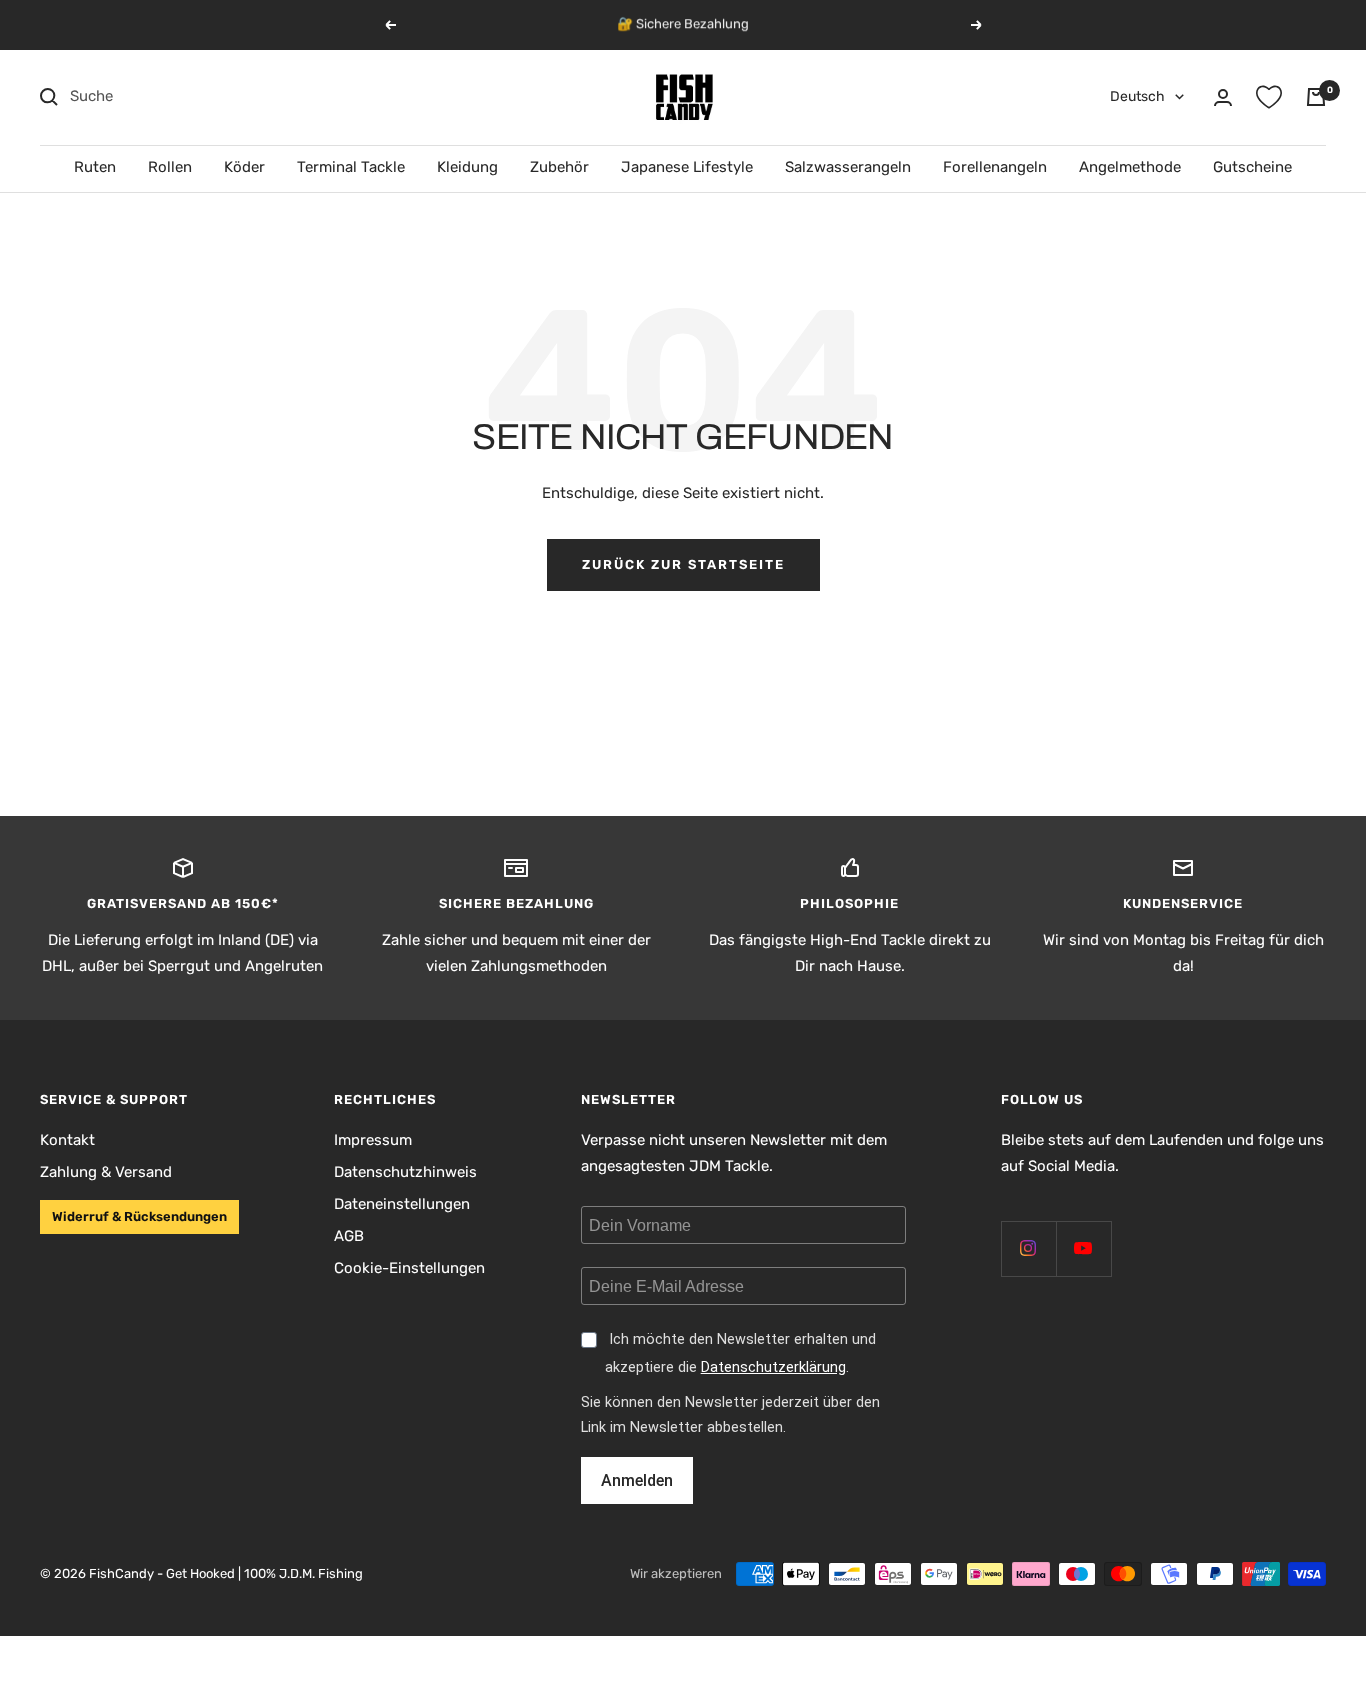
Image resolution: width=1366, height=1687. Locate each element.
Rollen (170, 167)
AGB (349, 1236)
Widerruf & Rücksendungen (139, 1216)
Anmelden (637, 1480)
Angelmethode (1130, 167)
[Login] (1223, 97)
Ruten (95, 167)
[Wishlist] (1269, 97)
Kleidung (467, 167)
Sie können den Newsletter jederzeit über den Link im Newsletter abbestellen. (730, 1415)
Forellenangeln (995, 167)
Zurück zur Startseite (683, 564)
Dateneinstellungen (402, 1204)
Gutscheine (1252, 167)
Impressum (373, 1140)
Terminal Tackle (351, 167)
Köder (244, 167)
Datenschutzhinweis (405, 1172)
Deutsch (1137, 96)
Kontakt (67, 1140)
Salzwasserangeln (848, 167)
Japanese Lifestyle (687, 167)
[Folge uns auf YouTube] (1083, 1248)
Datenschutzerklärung (773, 1367)
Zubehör (559, 167)
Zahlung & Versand (106, 1172)
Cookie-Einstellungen (409, 1268)
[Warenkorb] (1316, 97)
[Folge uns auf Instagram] (1028, 1248)
